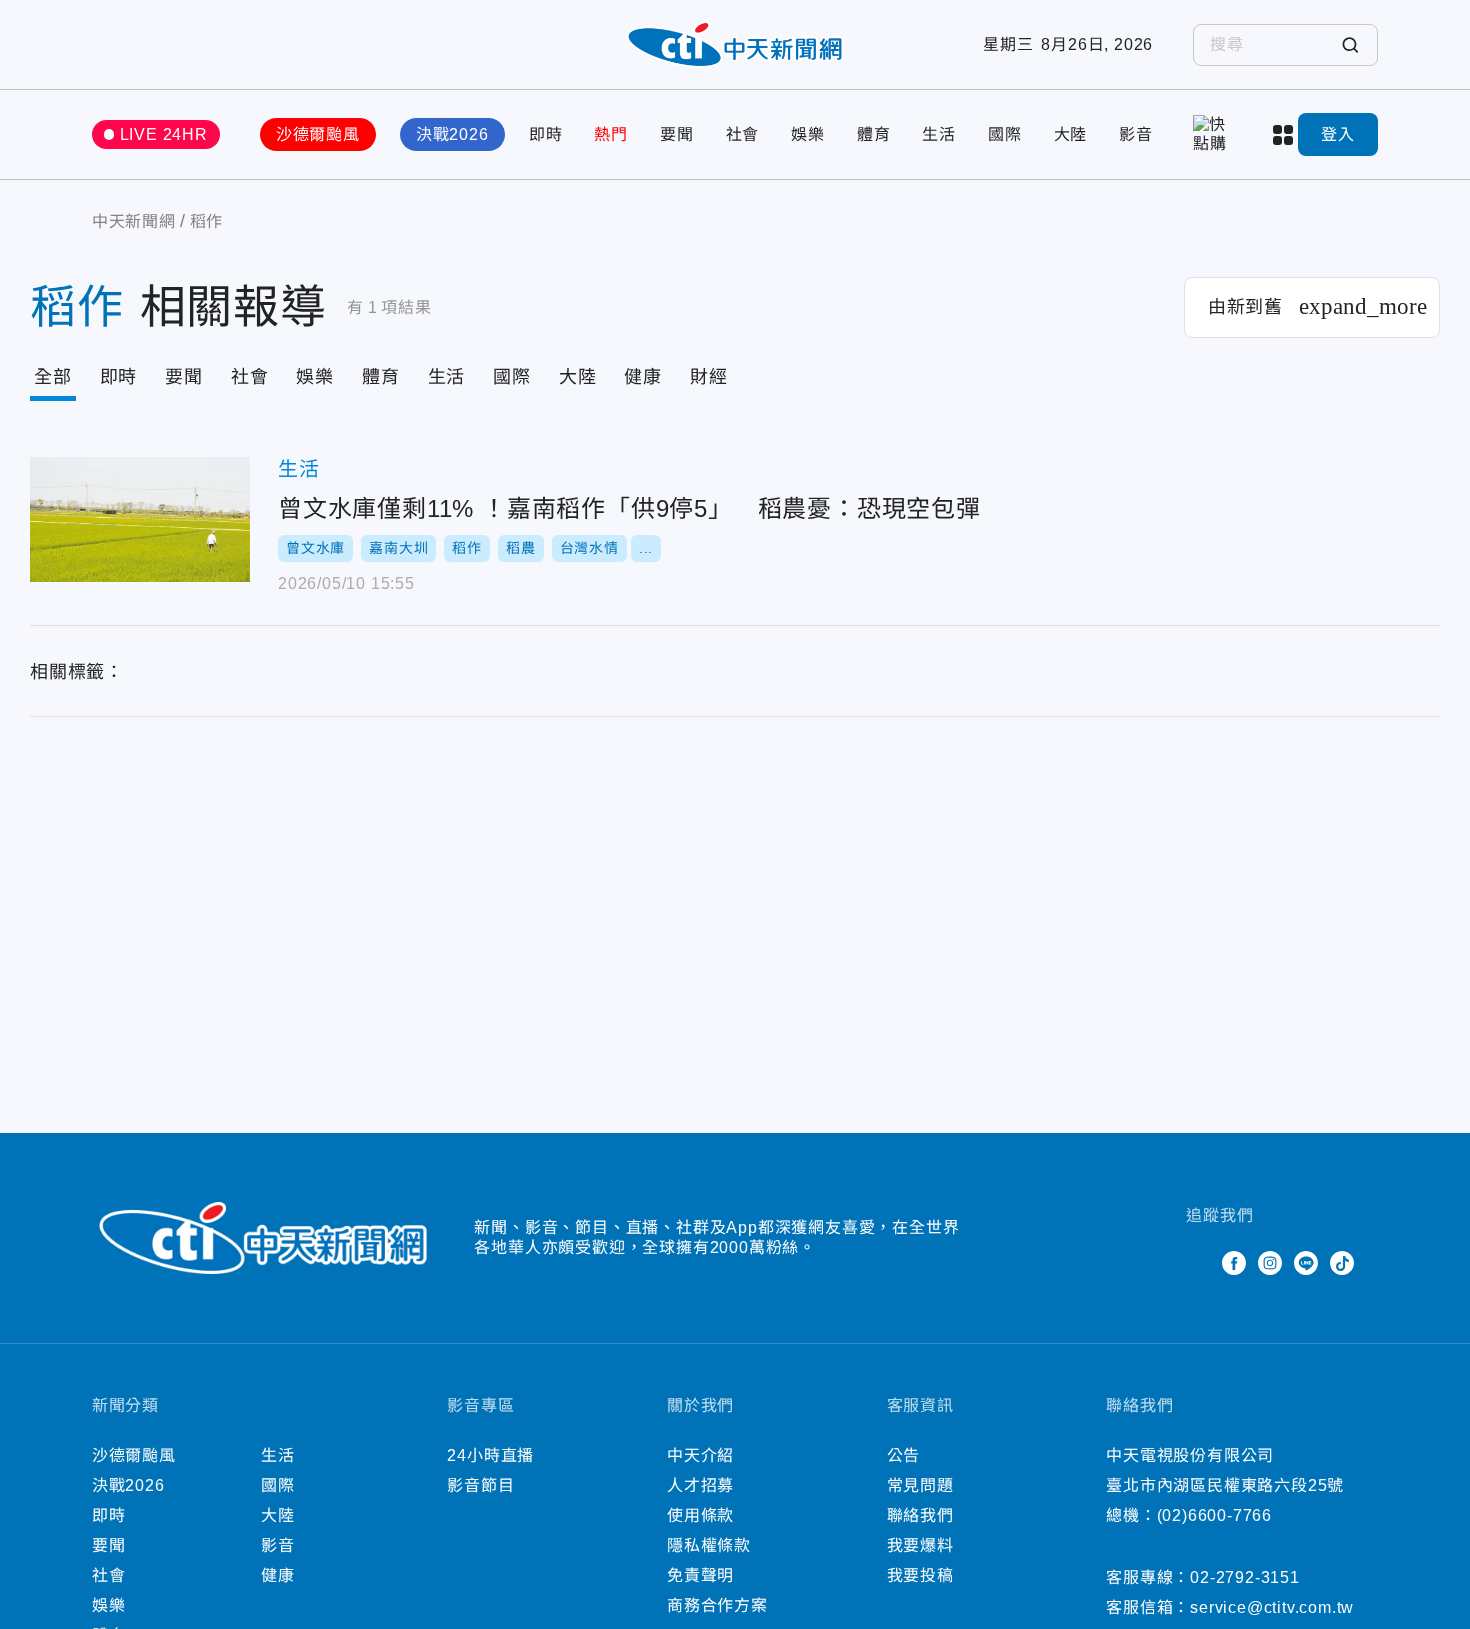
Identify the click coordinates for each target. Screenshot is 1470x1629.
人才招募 (700, 1485)
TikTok (1342, 1263)
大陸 (1071, 134)
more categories (1285, 135)
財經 (709, 377)
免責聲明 (700, 1575)
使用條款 (700, 1515)
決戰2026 (452, 134)
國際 (1005, 134)
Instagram (1270, 1263)
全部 (53, 377)
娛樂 (808, 134)
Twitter (1198, 1263)
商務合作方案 (717, 1605)
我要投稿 (920, 1575)
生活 (939, 134)
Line (1306, 1263)
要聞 (677, 134)
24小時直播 (490, 1455)
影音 (1136, 134)
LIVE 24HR (164, 134)
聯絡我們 (920, 1515)
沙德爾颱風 (318, 134)
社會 (743, 134)
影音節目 (480, 1485)
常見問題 (920, 1485)
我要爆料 (920, 1545)
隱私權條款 (709, 1545)
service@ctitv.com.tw (1272, 1607)
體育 (874, 134)
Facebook (1234, 1263)
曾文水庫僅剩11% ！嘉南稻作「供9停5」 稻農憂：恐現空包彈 (140, 519)
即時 (546, 134)
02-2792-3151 (1245, 1577)
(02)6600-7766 (1214, 1515)
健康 (643, 377)
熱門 (611, 134)
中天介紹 (700, 1455)
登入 (1338, 134)
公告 (904, 1455)
